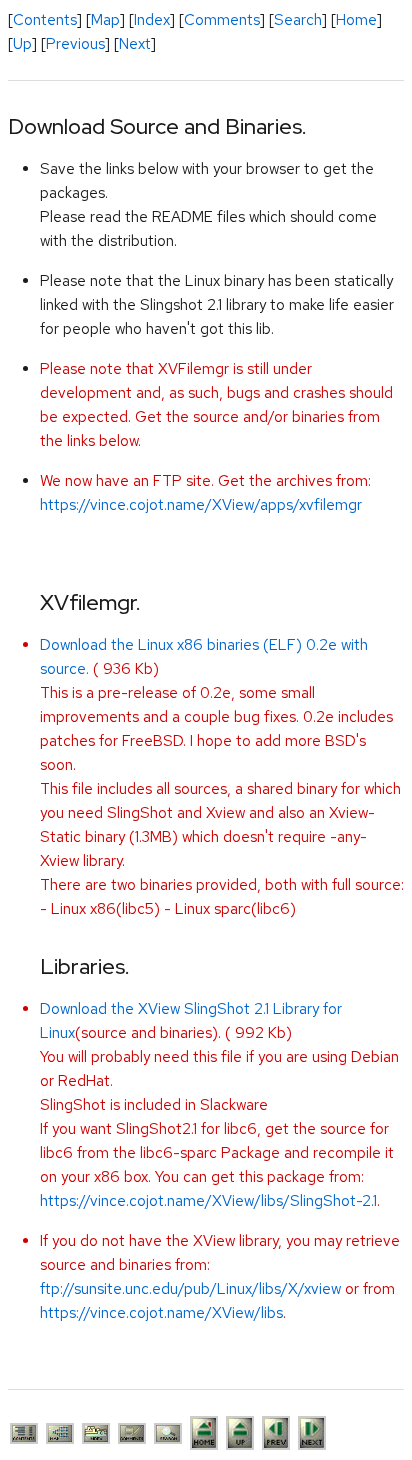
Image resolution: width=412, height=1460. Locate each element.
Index (152, 20)
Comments (222, 20)
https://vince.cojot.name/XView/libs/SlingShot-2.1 (208, 1201)
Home (356, 20)
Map (105, 20)
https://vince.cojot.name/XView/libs (161, 1313)
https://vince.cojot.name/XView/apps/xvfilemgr (201, 505)
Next (135, 44)
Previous (75, 44)
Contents (45, 20)
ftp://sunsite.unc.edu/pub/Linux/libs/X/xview (190, 1289)
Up (22, 44)
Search (298, 20)
